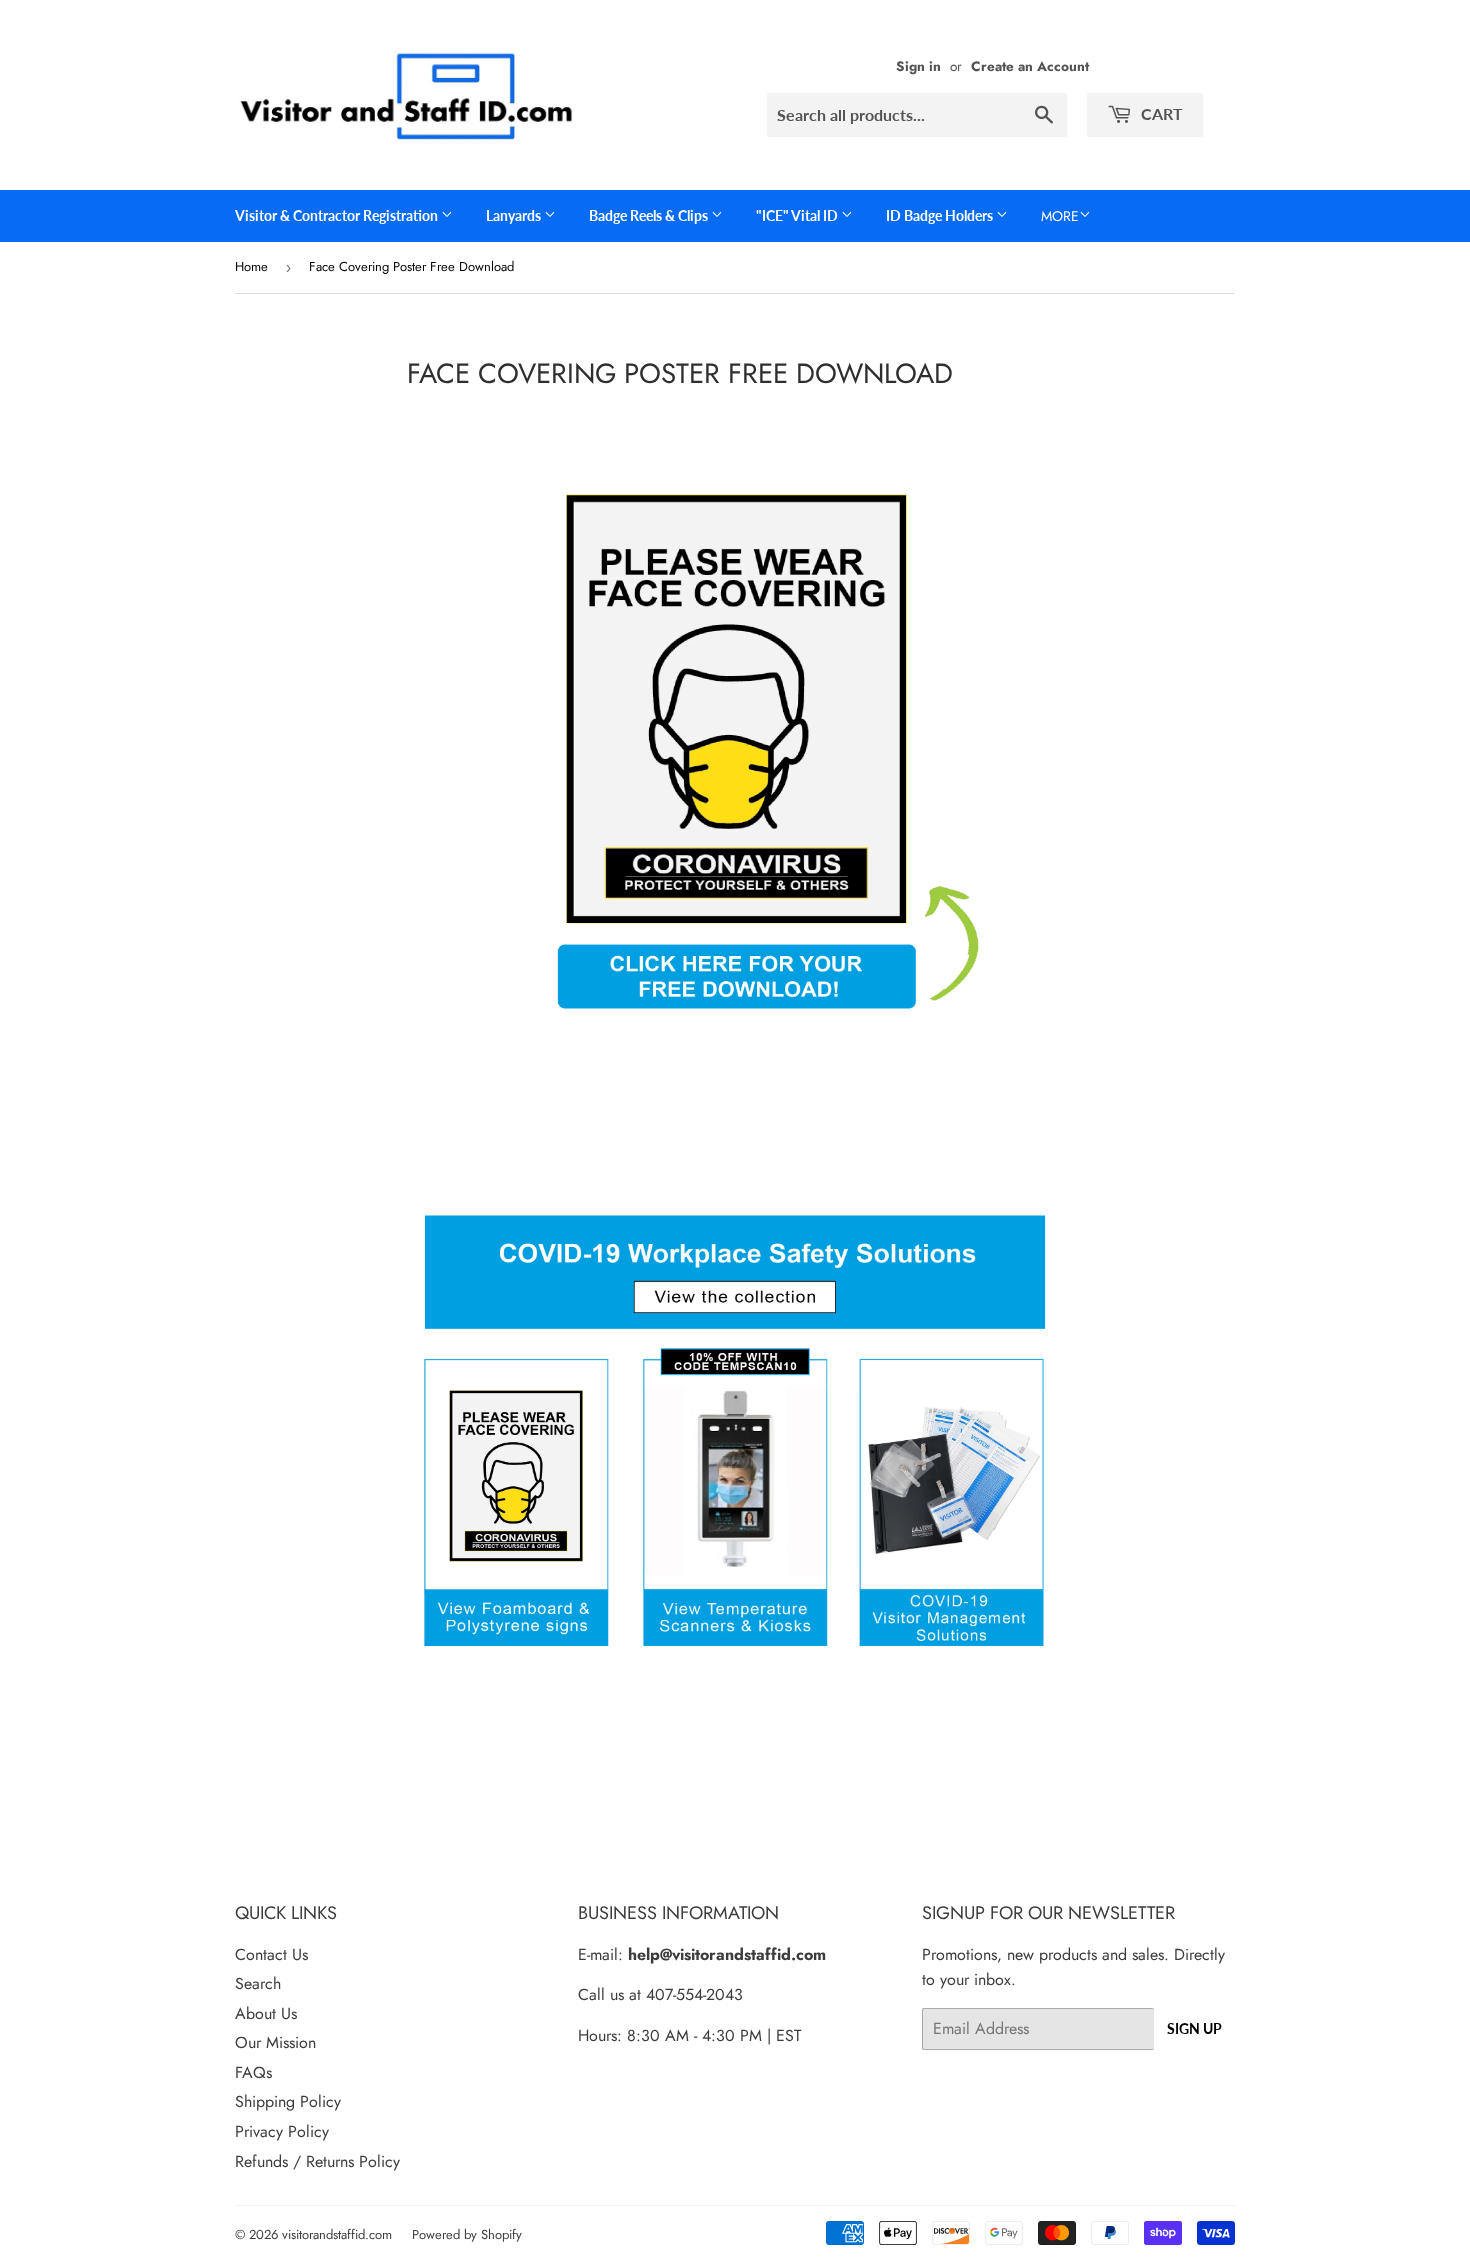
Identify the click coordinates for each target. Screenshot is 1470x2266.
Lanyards (515, 215)
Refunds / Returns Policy (317, 2161)
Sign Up (1194, 2028)
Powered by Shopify (467, 2234)
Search (258, 1983)
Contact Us (271, 1954)
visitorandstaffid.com (337, 2234)
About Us (266, 2013)
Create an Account (1030, 66)
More (1060, 216)
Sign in (918, 66)
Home (251, 266)
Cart (1160, 113)
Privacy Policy (282, 2131)
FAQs (253, 2072)
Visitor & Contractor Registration (338, 215)
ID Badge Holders (941, 215)
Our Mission (275, 2042)
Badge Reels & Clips (650, 215)
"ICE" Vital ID (798, 215)
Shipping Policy (288, 2101)
